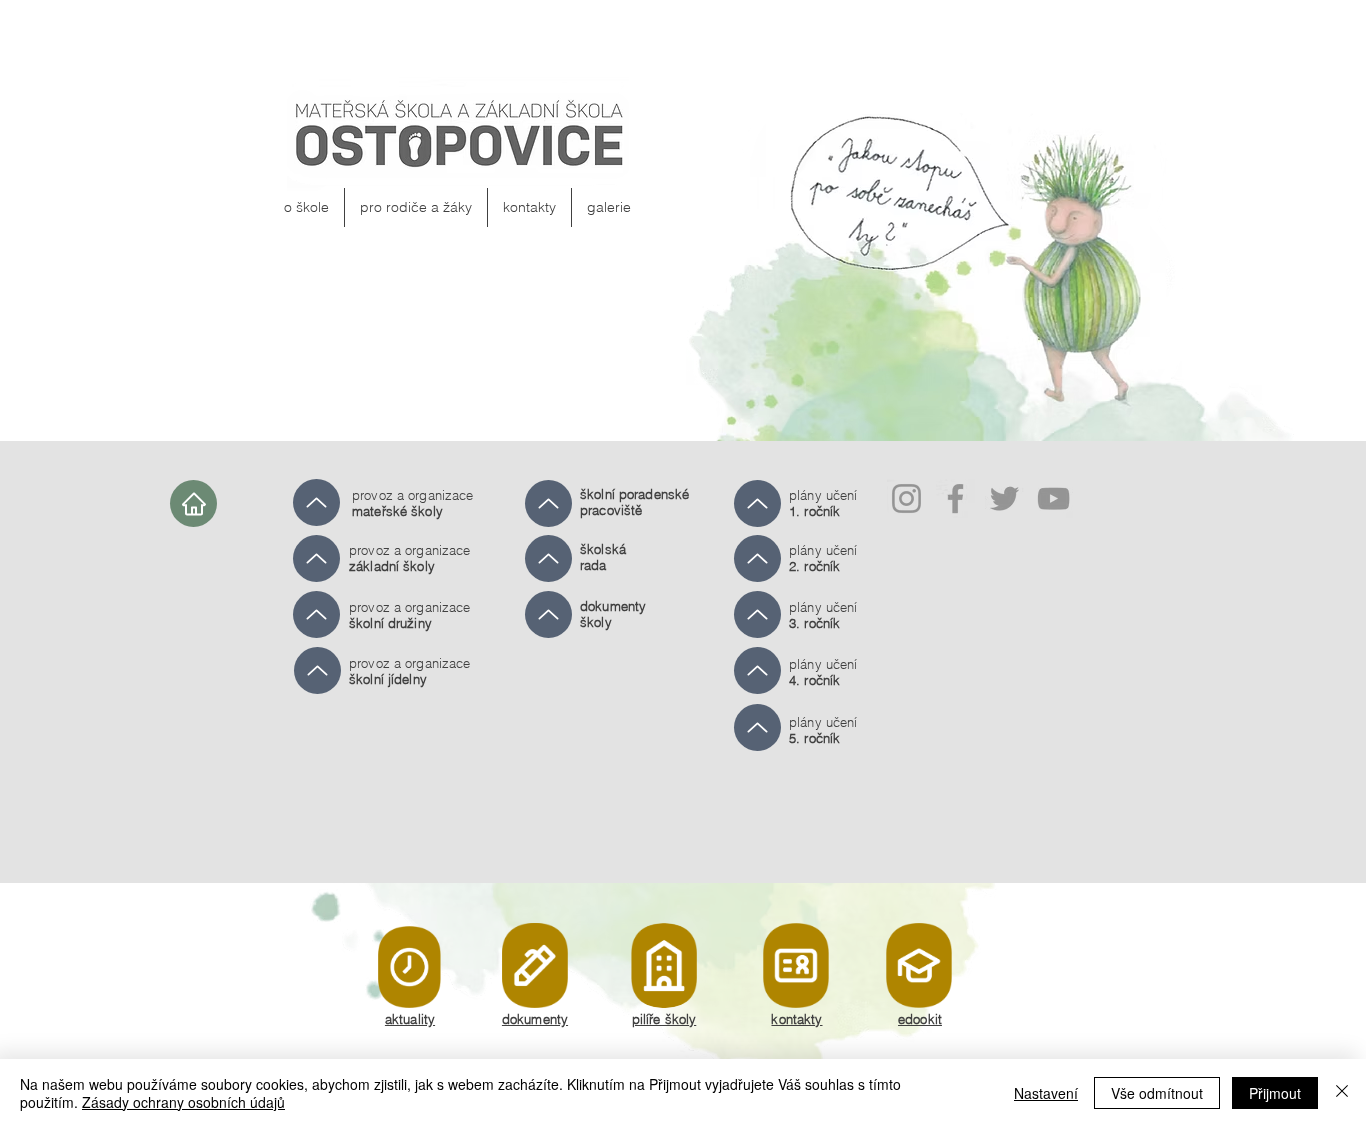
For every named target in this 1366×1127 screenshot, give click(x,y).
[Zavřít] (1342, 1093)
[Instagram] (906, 498)
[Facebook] (955, 498)
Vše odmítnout (1157, 1093)
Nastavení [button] (1046, 1093)
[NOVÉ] (410, 966)
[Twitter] (1004, 498)
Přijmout (1275, 1093)
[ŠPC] (316, 502)
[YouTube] (1053, 498)
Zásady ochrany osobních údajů (183, 1102)
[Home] (193, 503)
